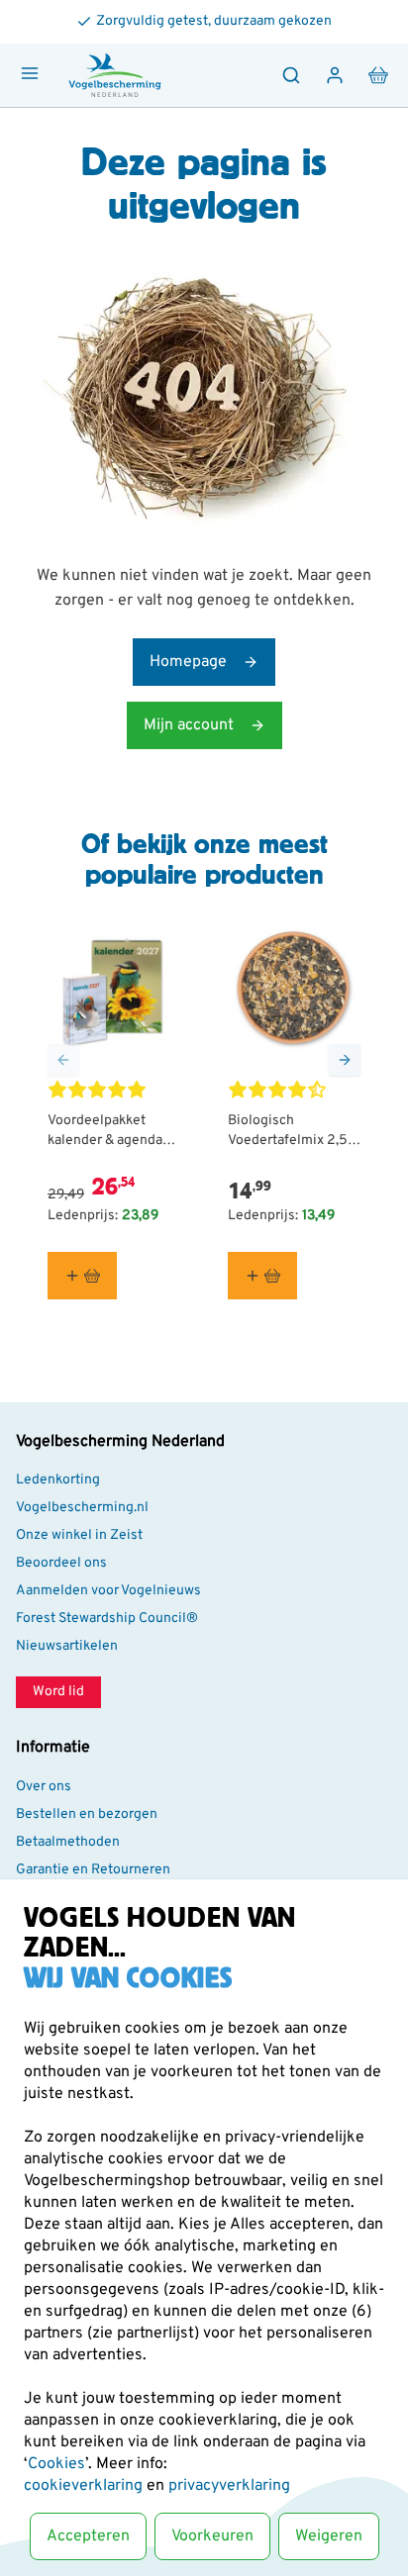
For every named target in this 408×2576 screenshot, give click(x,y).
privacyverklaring (229, 2486)
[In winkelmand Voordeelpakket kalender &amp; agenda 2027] (82, 1276)
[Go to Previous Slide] (63, 1060)
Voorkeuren (212, 2536)
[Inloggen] (335, 75)
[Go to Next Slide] (345, 1060)
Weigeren (329, 2536)
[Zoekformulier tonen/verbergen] (291, 75)
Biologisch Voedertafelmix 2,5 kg (288, 1132)
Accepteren (88, 2536)
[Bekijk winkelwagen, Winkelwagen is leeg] (378, 75)
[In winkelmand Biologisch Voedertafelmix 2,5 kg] (262, 1276)
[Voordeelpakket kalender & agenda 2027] (114, 989)
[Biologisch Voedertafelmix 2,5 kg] (294, 989)
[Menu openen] (30, 73)
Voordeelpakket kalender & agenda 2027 (105, 1132)
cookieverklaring (85, 2486)
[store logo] (115, 75)
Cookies (56, 2464)
